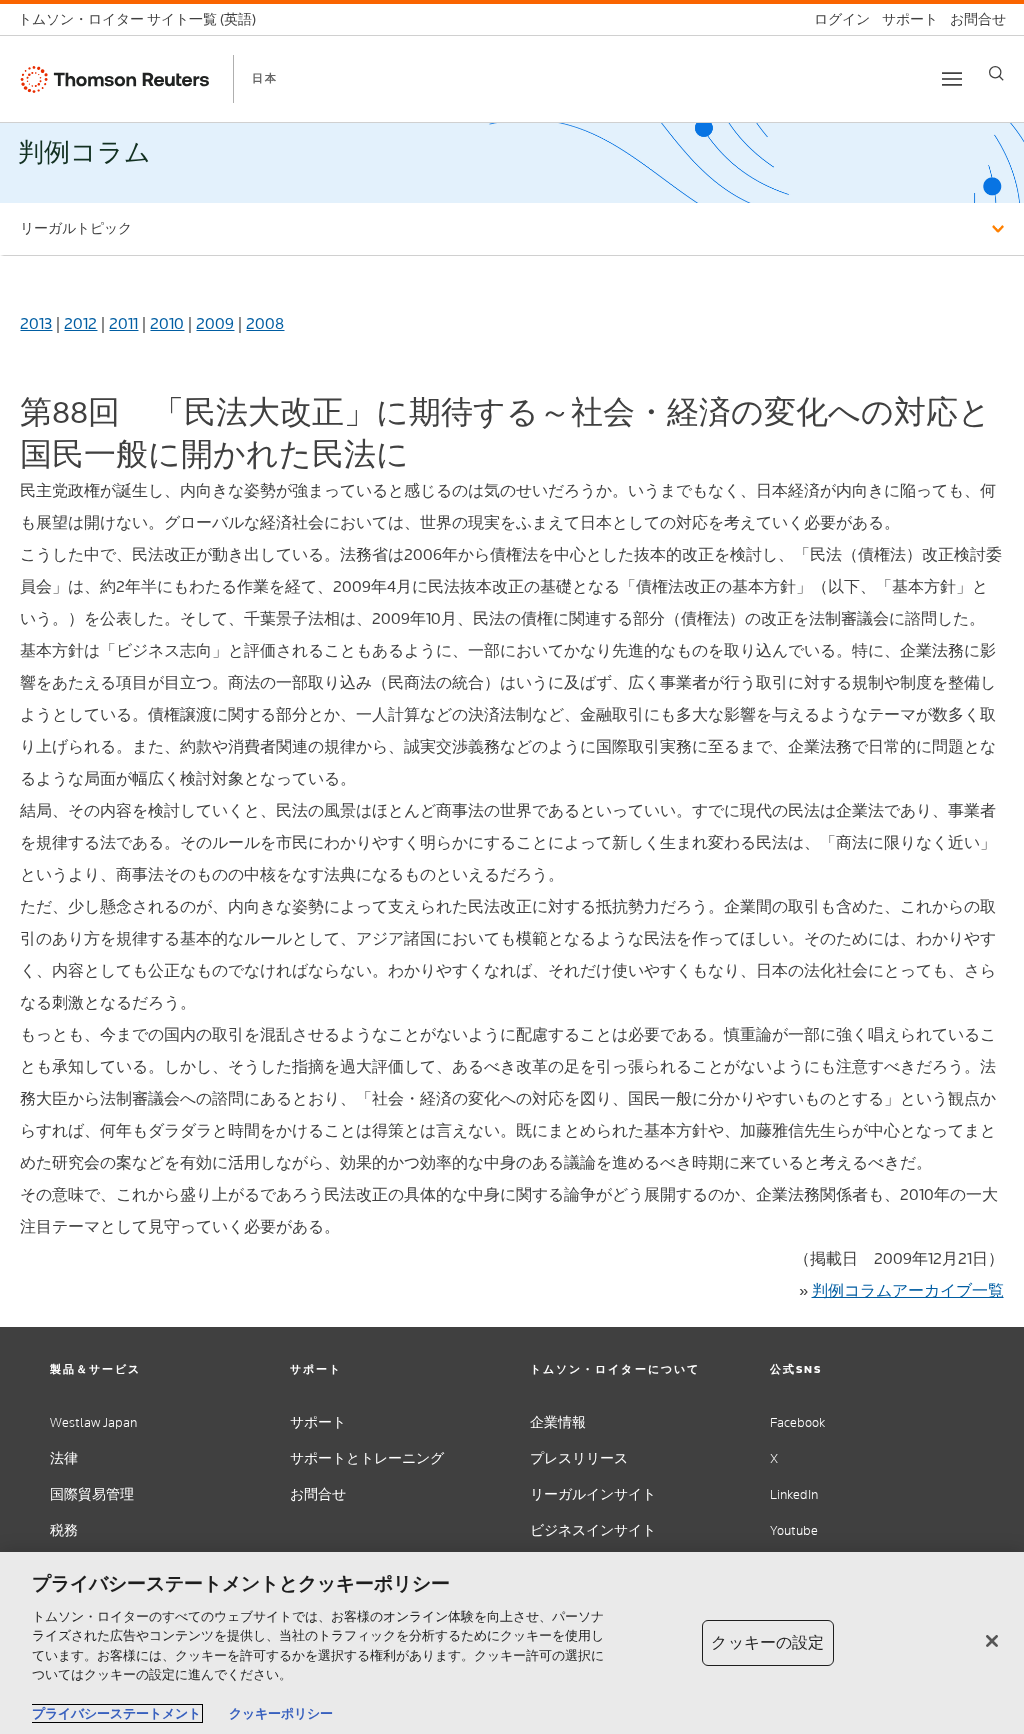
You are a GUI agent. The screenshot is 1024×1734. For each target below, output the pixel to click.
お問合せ (318, 1494)
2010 (167, 323)
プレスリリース (579, 1458)
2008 (265, 323)
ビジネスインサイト (593, 1530)
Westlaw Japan (93, 1422)
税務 (64, 1530)
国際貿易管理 (92, 1494)
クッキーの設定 (767, 1642)
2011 (123, 323)
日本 (265, 78)
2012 (80, 323)
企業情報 (558, 1422)
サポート (318, 1422)
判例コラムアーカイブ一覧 (908, 1290)
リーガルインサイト (593, 1494)
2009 (215, 323)
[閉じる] (992, 1641)
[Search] (996, 73)
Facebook (797, 1422)
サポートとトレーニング (367, 1458)
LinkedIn (794, 1494)
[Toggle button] (952, 79)
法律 (64, 1458)
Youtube (794, 1530)
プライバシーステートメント (116, 1713)
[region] (512, 1643)
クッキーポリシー (281, 1713)
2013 (36, 323)
